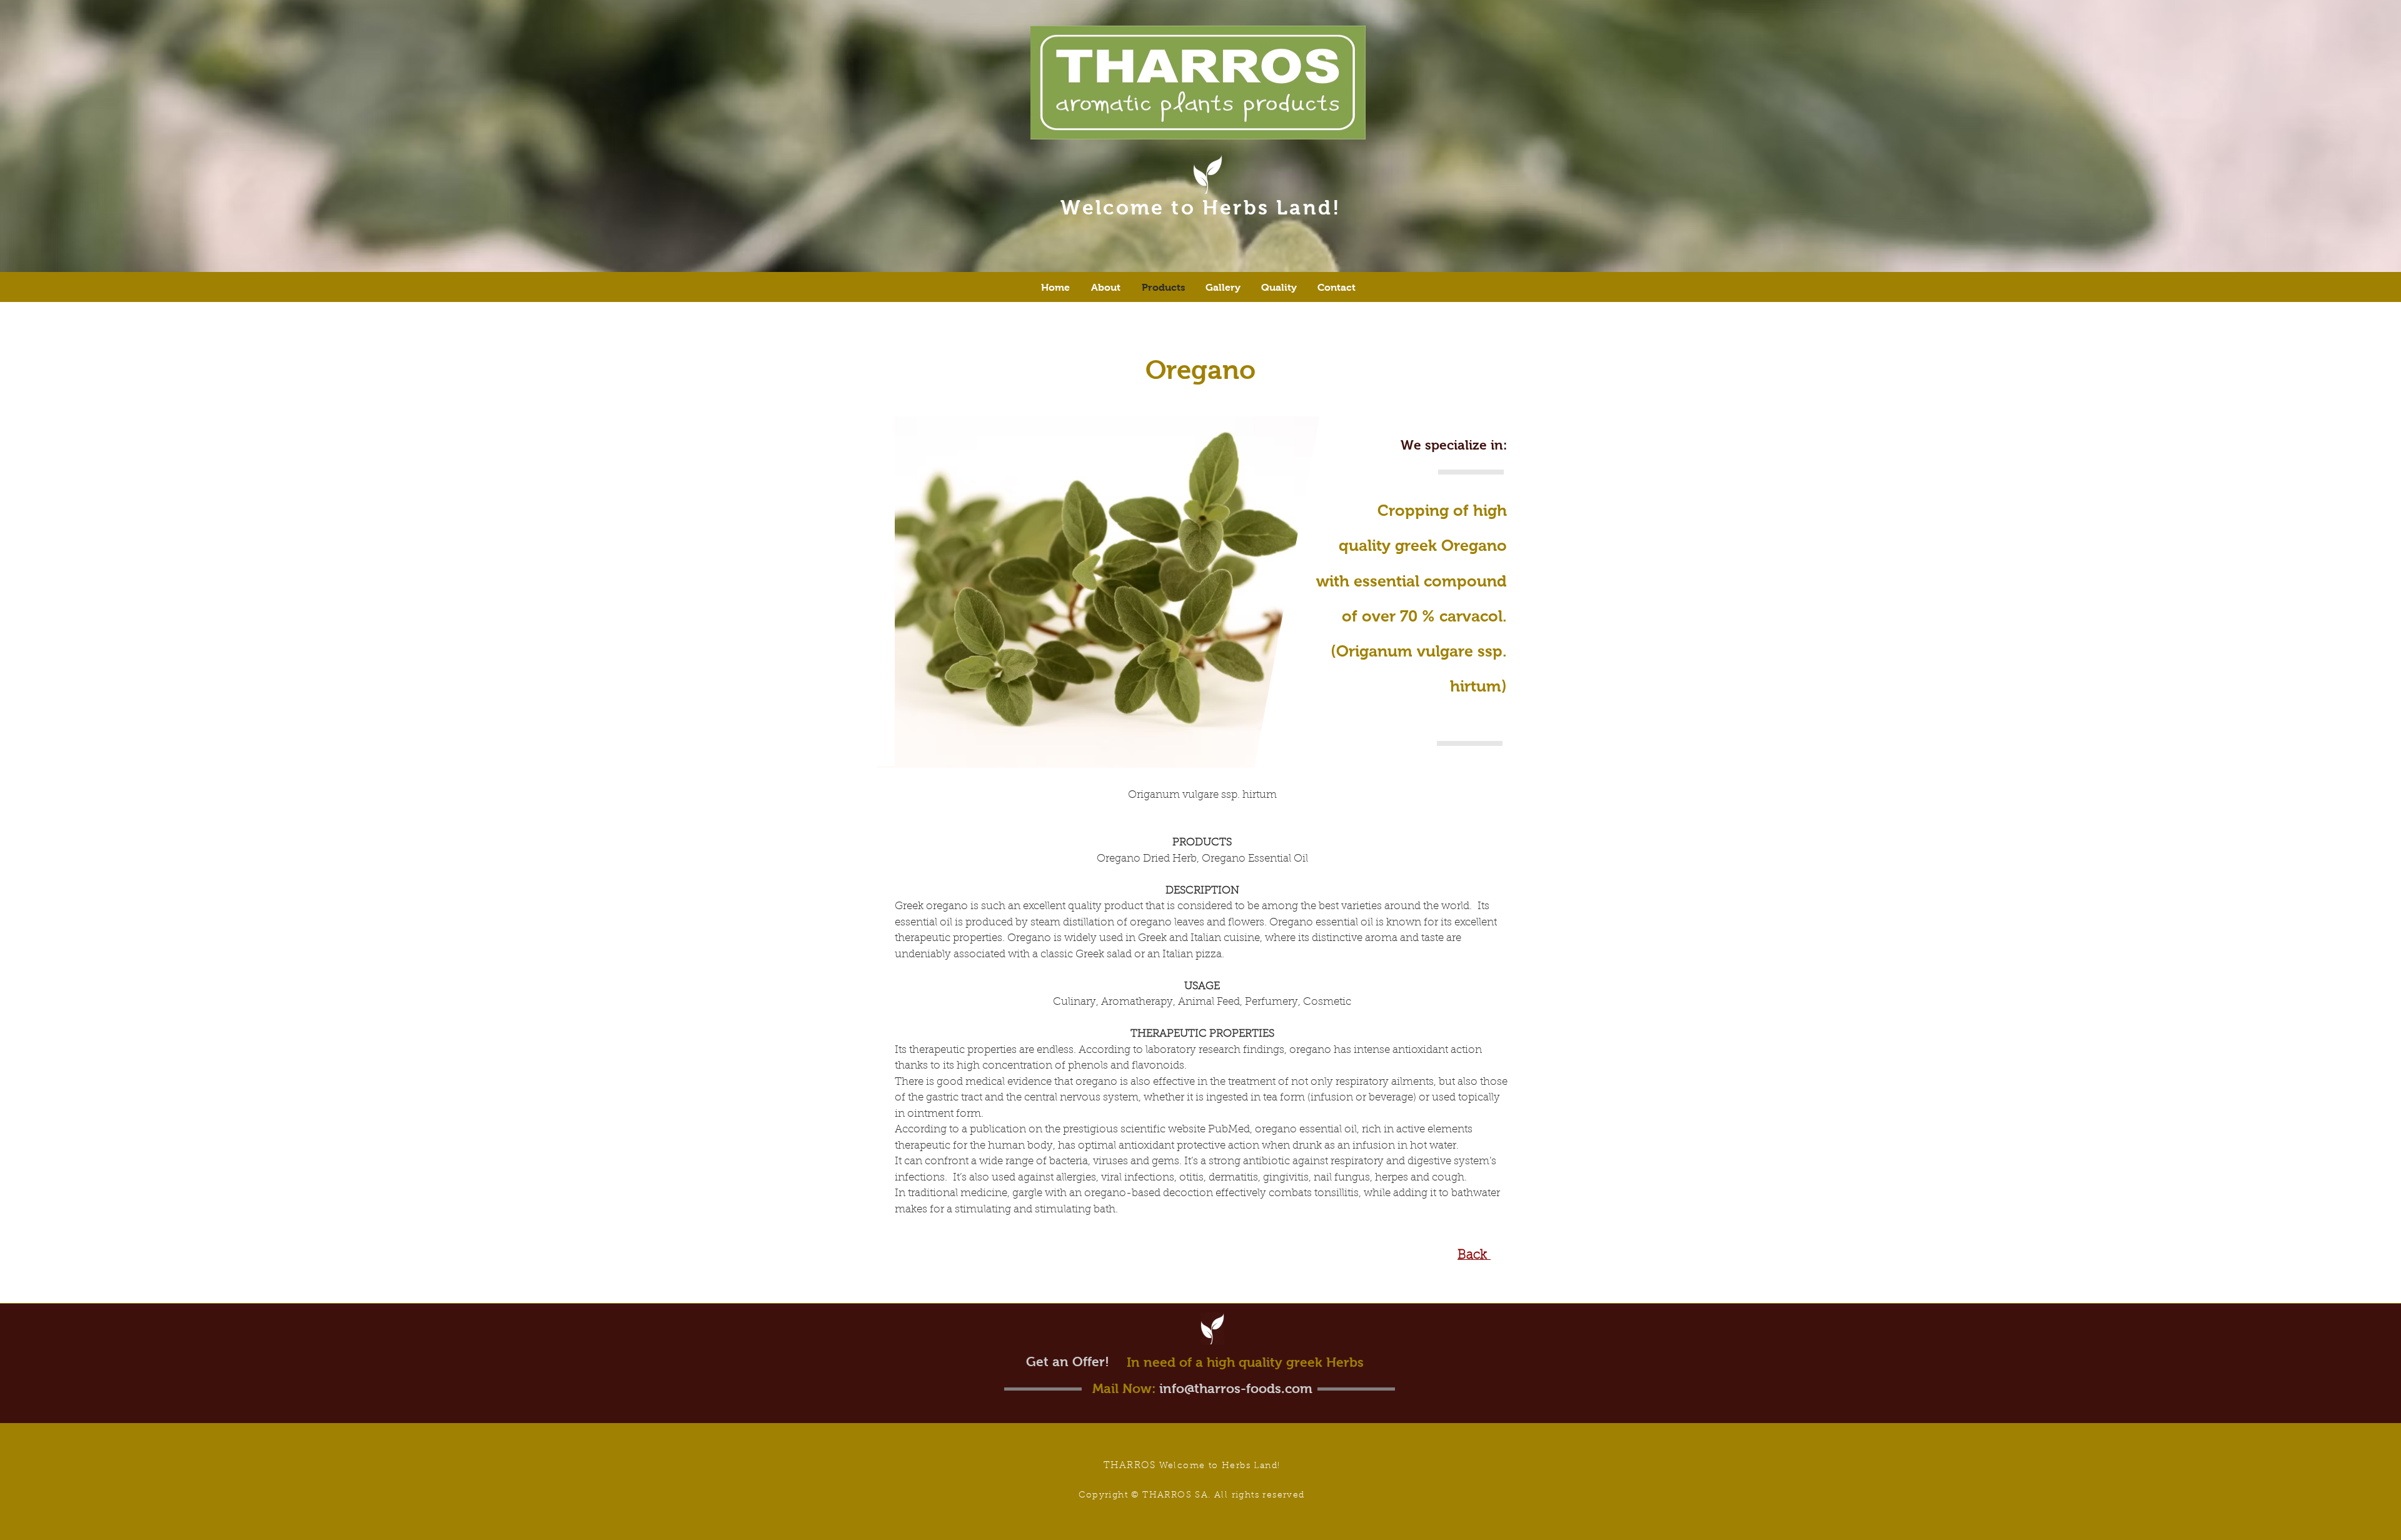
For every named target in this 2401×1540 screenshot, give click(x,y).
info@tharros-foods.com (1236, 1388)
